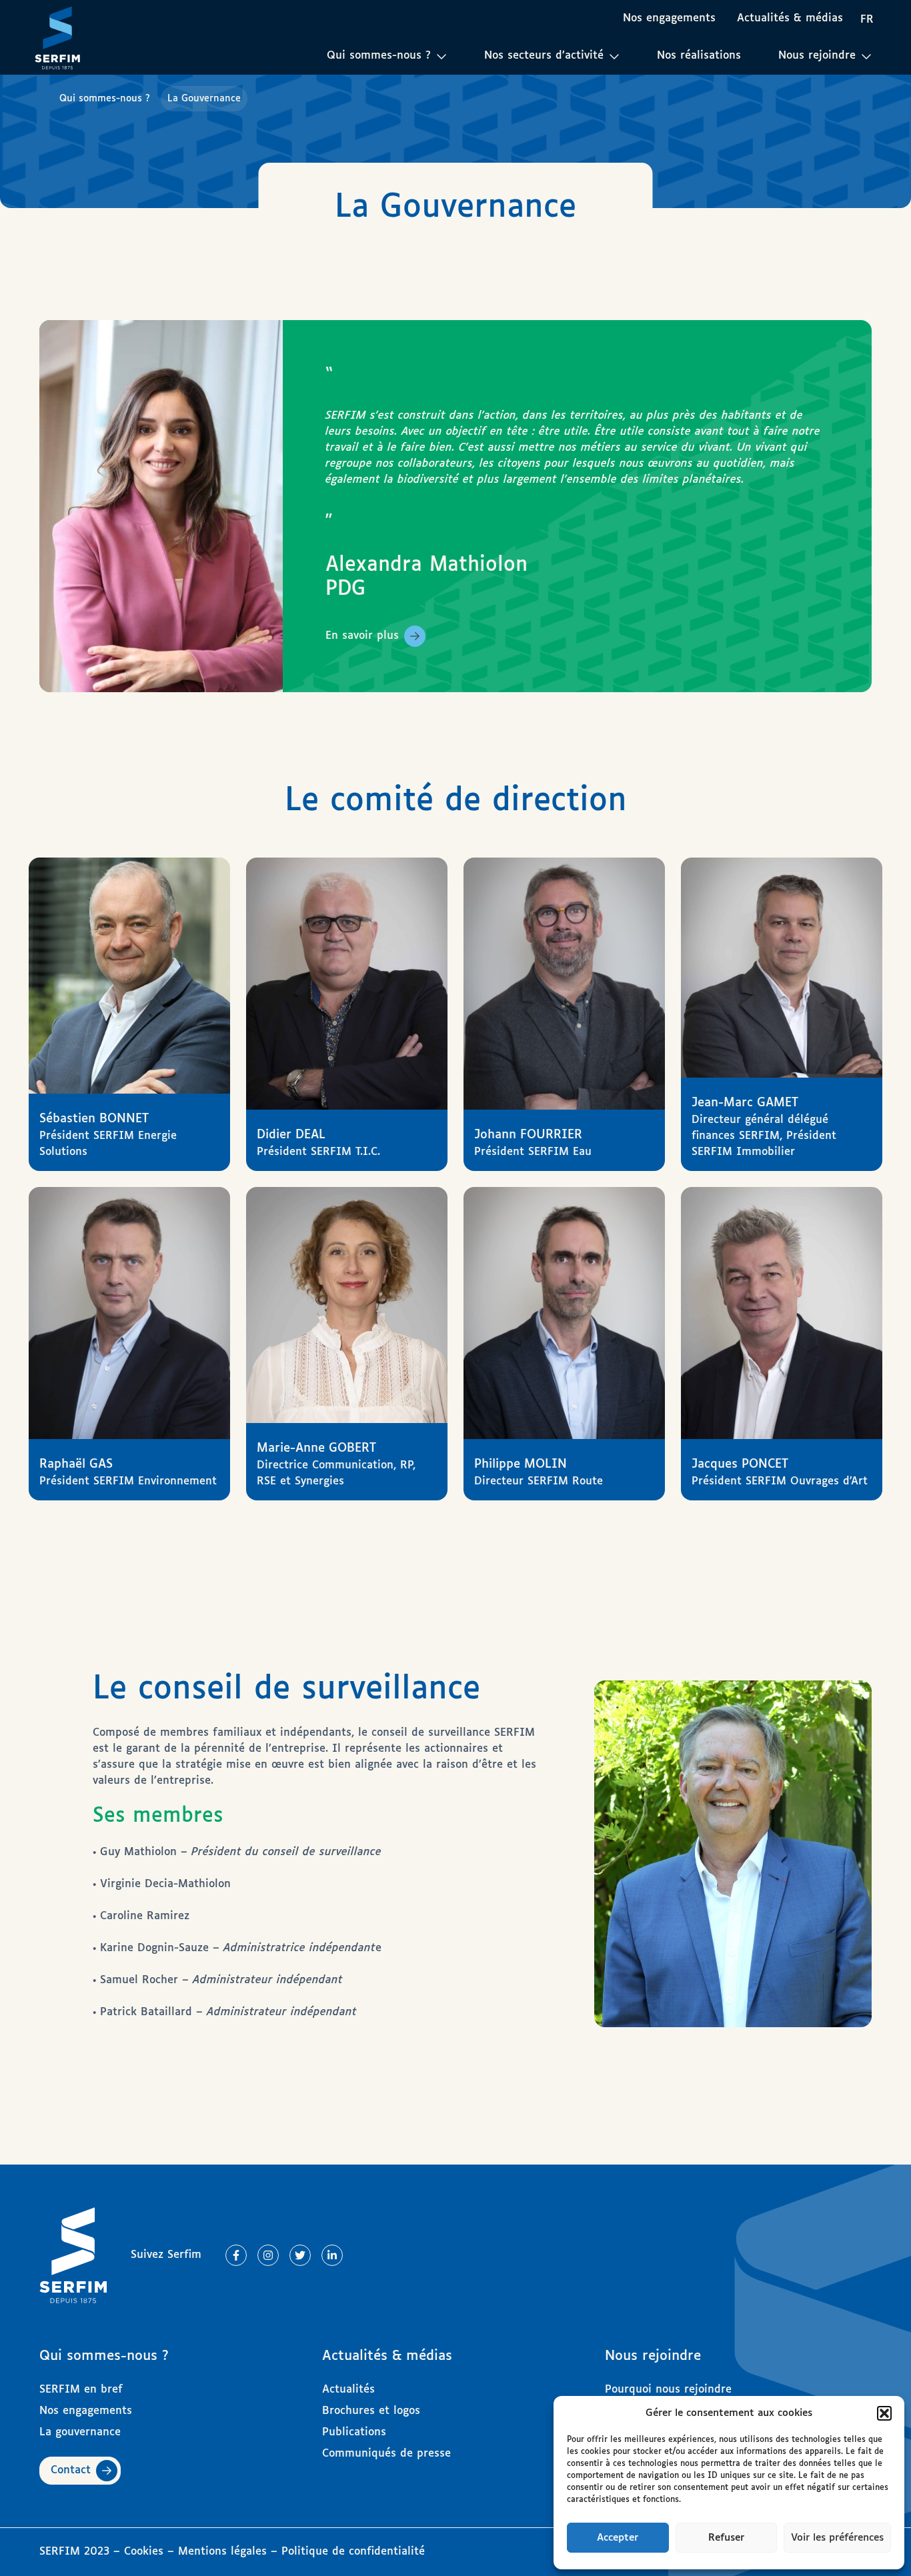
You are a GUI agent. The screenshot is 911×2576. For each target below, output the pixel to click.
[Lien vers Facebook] (236, 2255)
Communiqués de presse (386, 2454)
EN (871, 43)
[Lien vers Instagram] (268, 2255)
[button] (884, 2413)
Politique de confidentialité (353, 2552)
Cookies (146, 2552)
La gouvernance (80, 2432)
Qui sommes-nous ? (105, 99)
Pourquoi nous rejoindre (668, 2390)
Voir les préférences (837, 2538)
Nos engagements (669, 18)
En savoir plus (362, 636)
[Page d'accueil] (57, 37)
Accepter (618, 2538)
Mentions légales (222, 2552)
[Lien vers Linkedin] (332, 2255)
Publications (354, 2432)
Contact (71, 2470)
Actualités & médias (790, 18)
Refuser (726, 2538)
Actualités (348, 2390)
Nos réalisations (699, 56)
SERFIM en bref (81, 2390)
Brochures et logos (371, 2411)
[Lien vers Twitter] (300, 2255)
